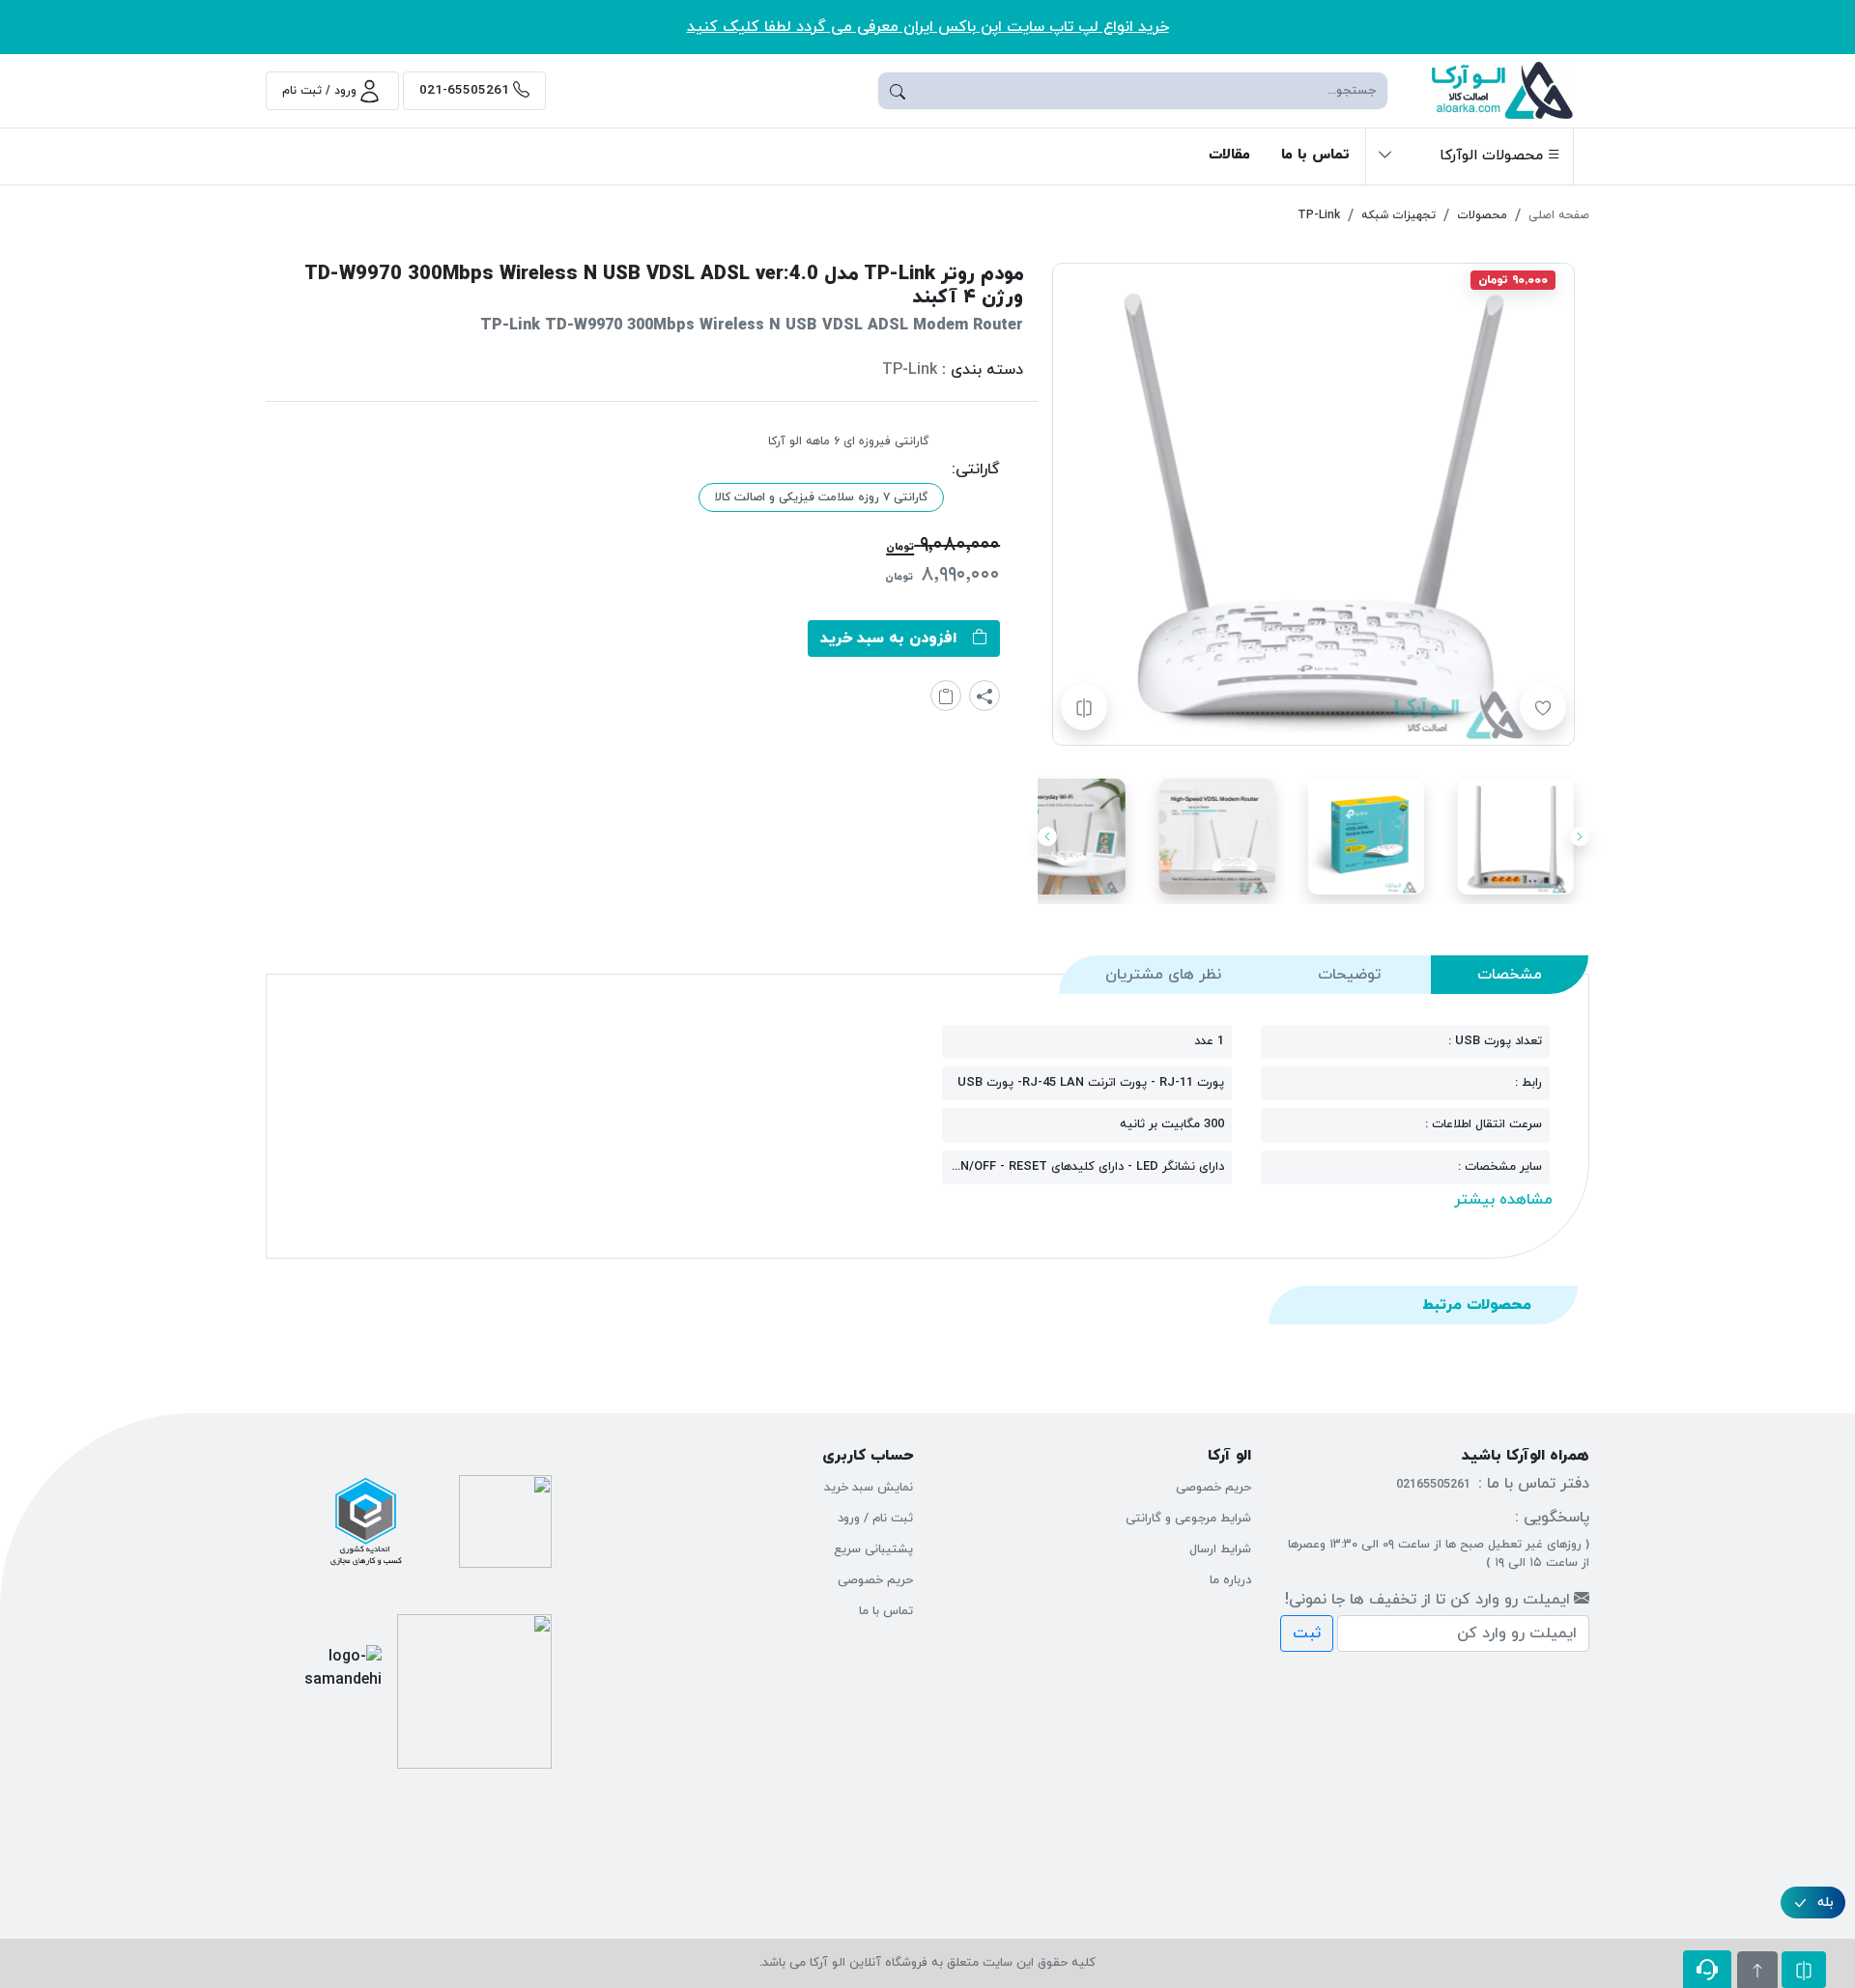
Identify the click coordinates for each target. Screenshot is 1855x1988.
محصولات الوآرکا (1491, 156)
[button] (1470, 156)
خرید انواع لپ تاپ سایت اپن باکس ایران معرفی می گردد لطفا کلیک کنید (928, 27)
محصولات (1482, 215)
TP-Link (1319, 215)
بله (1826, 1903)
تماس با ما (1315, 155)
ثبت (1307, 1633)
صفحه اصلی (1559, 215)
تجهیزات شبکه (1398, 215)
